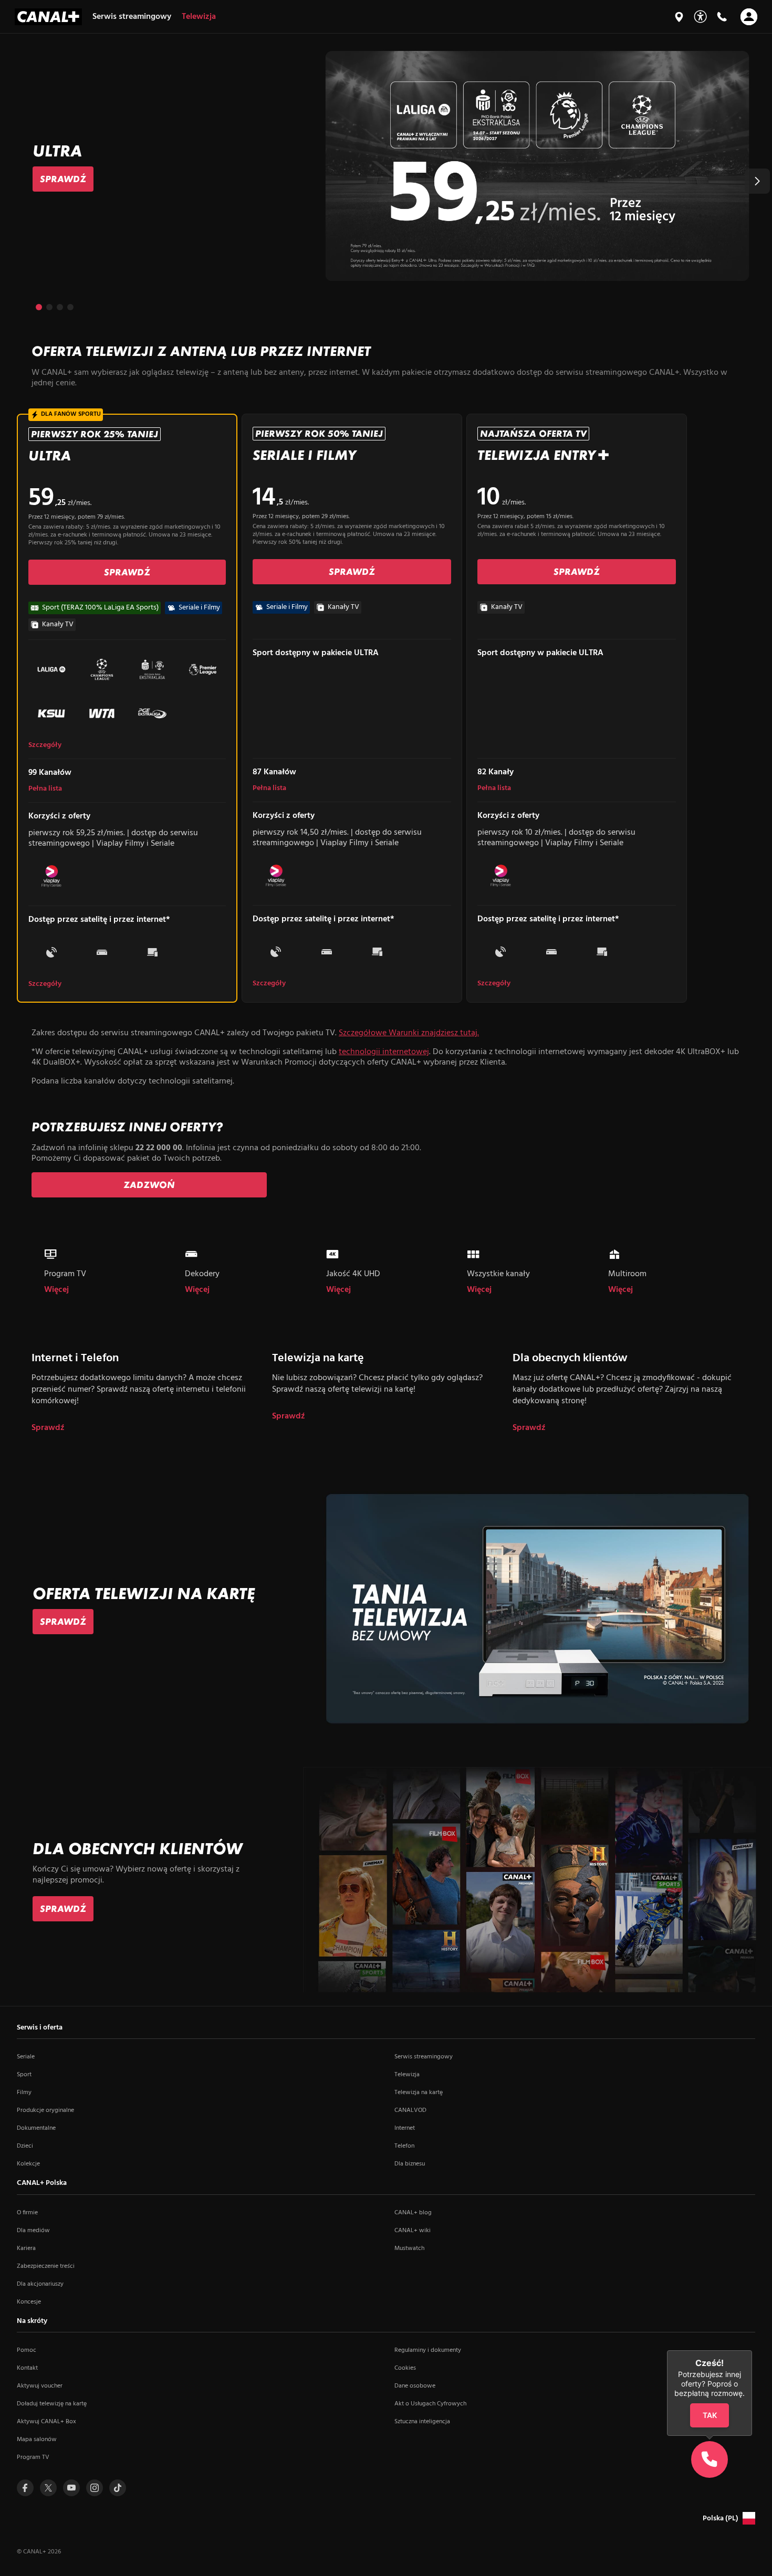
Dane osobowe (415, 2386)
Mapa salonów (37, 2440)
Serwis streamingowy (424, 2057)
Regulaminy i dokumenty (428, 2350)
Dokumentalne (36, 2128)
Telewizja (407, 2075)
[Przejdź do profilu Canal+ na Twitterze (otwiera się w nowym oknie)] (48, 2488)
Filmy (24, 2093)
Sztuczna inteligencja (422, 2422)
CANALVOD (410, 2110)
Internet (405, 2128)
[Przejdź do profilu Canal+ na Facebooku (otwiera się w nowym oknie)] (25, 2488)
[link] (63, 179)
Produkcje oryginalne (45, 2110)
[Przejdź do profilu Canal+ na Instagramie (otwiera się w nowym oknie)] (95, 2488)
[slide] (386, 166)
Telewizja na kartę (419, 2093)
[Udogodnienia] (700, 17)
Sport (24, 2075)
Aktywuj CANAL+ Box (46, 2422)
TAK (709, 2415)
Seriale (26, 2057)
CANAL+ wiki (413, 2231)
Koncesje (29, 2302)
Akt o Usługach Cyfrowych (430, 2404)
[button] (757, 181)
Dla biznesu (410, 2164)
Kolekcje (28, 2164)
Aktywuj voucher (40, 2386)
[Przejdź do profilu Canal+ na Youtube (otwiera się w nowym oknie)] (71, 2488)
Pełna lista (45, 789)
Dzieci (25, 2146)
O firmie (27, 2213)
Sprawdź (48, 1428)
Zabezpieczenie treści (46, 2266)
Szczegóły (45, 745)
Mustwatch (409, 2248)
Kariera (26, 2248)
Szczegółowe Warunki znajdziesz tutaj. (409, 1033)
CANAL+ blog (413, 2213)
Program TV (33, 2457)
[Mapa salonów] (679, 17)
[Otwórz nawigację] (749, 17)
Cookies (405, 2368)
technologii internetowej (384, 1052)
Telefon (404, 2146)
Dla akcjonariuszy (40, 2284)
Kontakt (27, 2368)
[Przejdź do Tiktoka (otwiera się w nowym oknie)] (118, 2488)
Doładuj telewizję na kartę (52, 2404)
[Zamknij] (752, 2350)
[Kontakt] (722, 17)
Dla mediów (33, 2231)
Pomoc (27, 2350)
